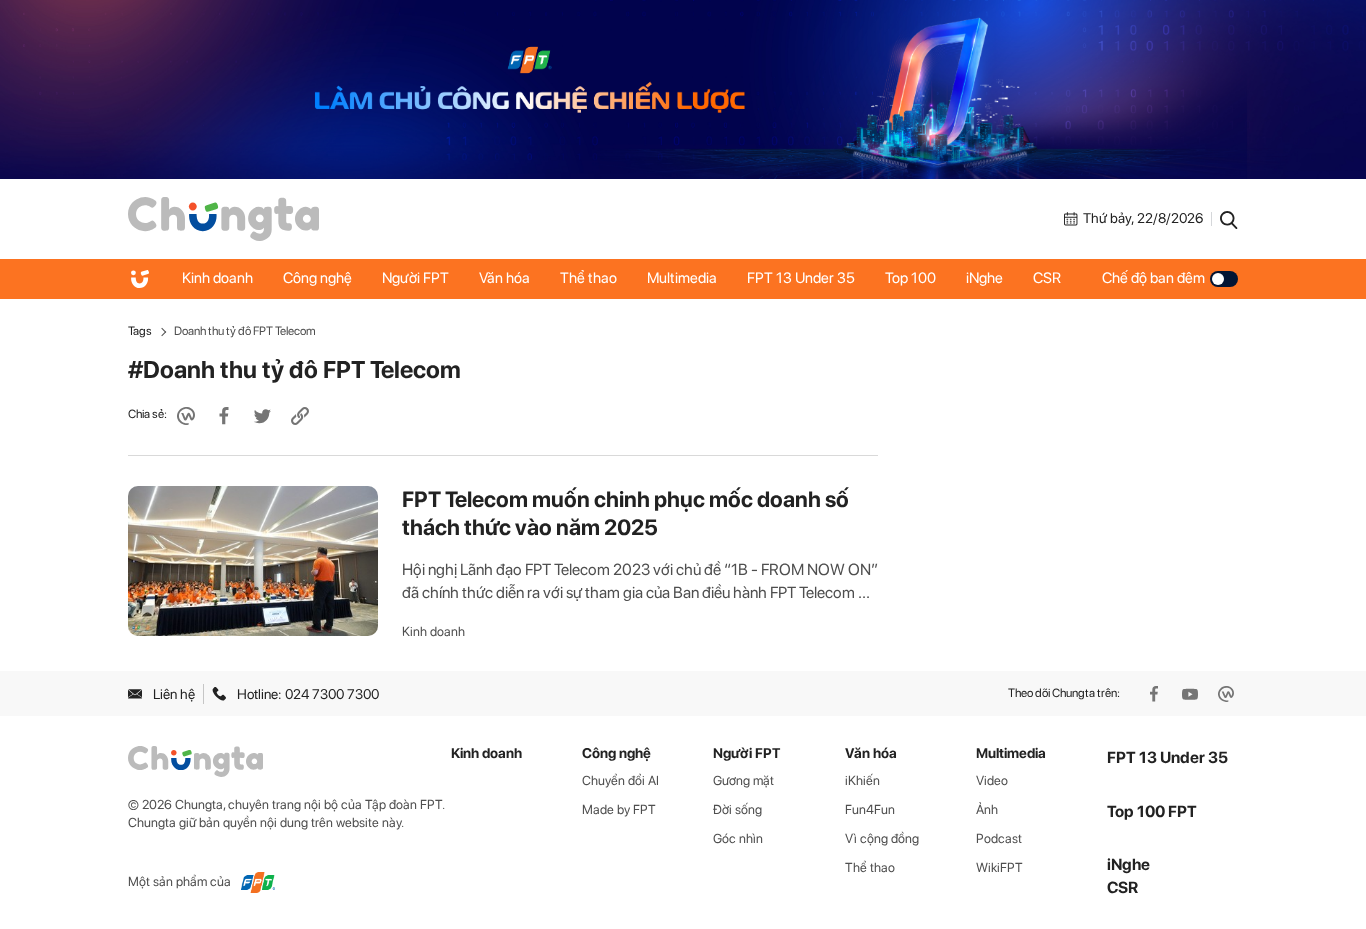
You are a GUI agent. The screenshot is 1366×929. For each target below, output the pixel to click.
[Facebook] (1156, 694)
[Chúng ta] (223, 217)
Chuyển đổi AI (620, 780)
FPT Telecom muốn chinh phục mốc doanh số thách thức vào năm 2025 (625, 513)
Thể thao (588, 278)
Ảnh (987, 809)
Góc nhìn (738, 838)
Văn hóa (504, 278)
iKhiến (862, 780)
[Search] (1229, 219)
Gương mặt (743, 780)
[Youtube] (1192, 694)
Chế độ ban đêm (1153, 278)
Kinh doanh (217, 278)
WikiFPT (999, 867)
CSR (1047, 278)
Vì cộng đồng (882, 838)
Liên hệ (174, 694)
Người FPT (415, 278)
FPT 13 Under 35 (801, 278)
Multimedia (682, 278)
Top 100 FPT (1152, 811)
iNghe (984, 278)
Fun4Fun (870, 809)
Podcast (999, 838)
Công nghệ (317, 278)
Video (992, 780)
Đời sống (737, 809)
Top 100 (910, 278)
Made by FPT (619, 809)
